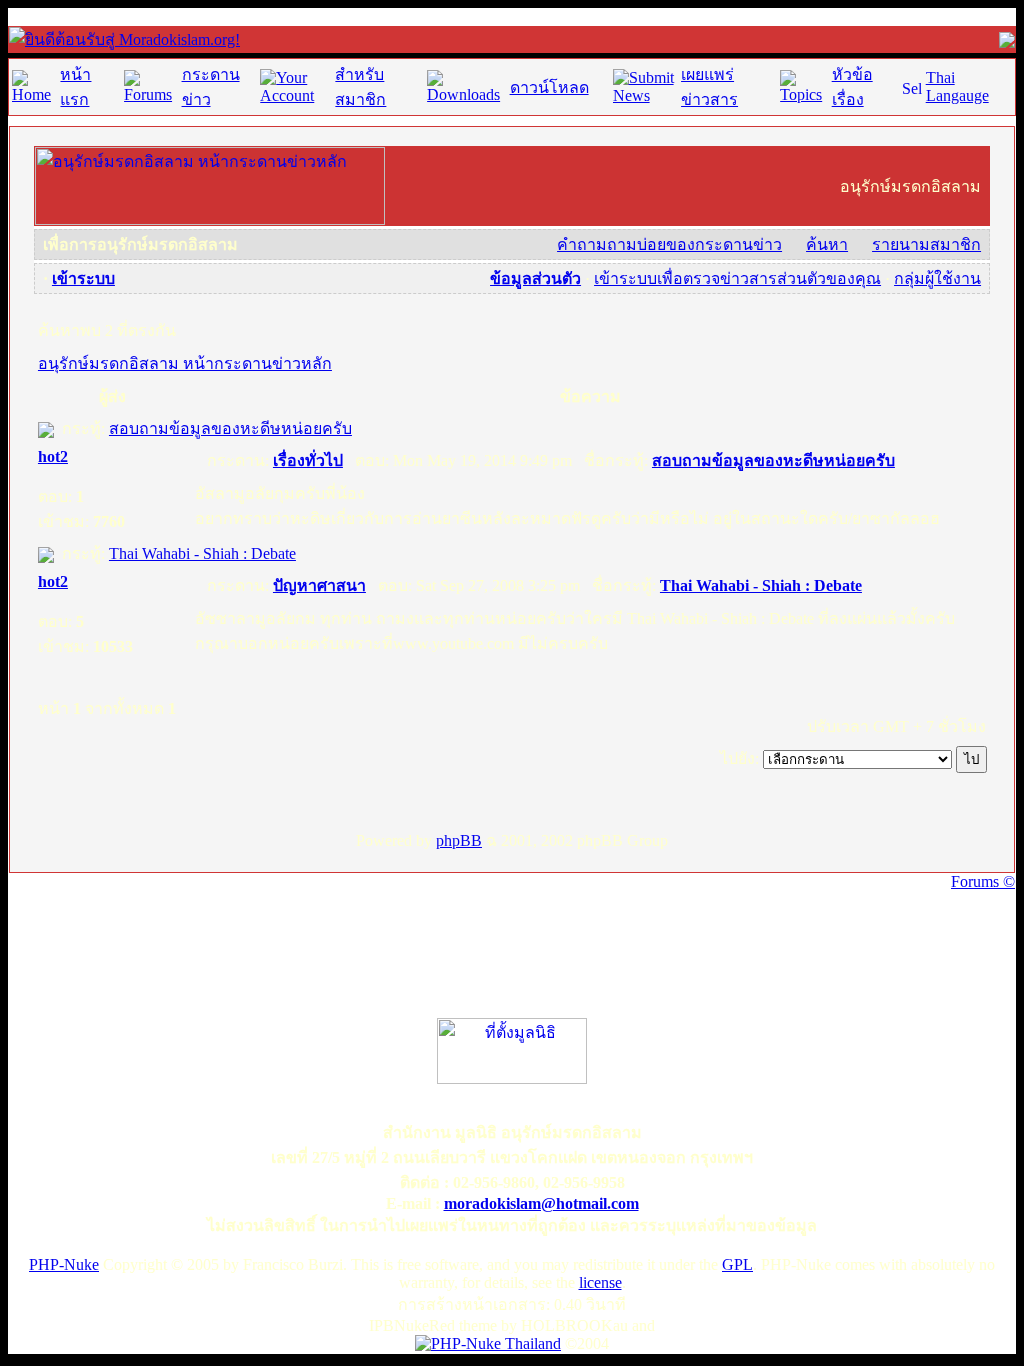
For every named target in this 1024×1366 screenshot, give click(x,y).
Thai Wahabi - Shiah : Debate (202, 553)
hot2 (53, 456)
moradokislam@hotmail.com (541, 1203)
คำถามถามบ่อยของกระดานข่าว (669, 244)
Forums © (983, 881)
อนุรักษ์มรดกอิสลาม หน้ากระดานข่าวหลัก (185, 363)
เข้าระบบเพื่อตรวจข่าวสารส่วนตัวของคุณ (737, 278)
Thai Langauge (957, 86)
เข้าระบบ (83, 278)
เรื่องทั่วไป (308, 460)
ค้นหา (827, 244)
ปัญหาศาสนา (319, 585)
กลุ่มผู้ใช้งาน (937, 278)
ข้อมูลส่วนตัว (535, 278)
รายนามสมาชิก (926, 244)
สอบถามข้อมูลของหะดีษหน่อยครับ (230, 428)
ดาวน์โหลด (549, 87)
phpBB (459, 840)
